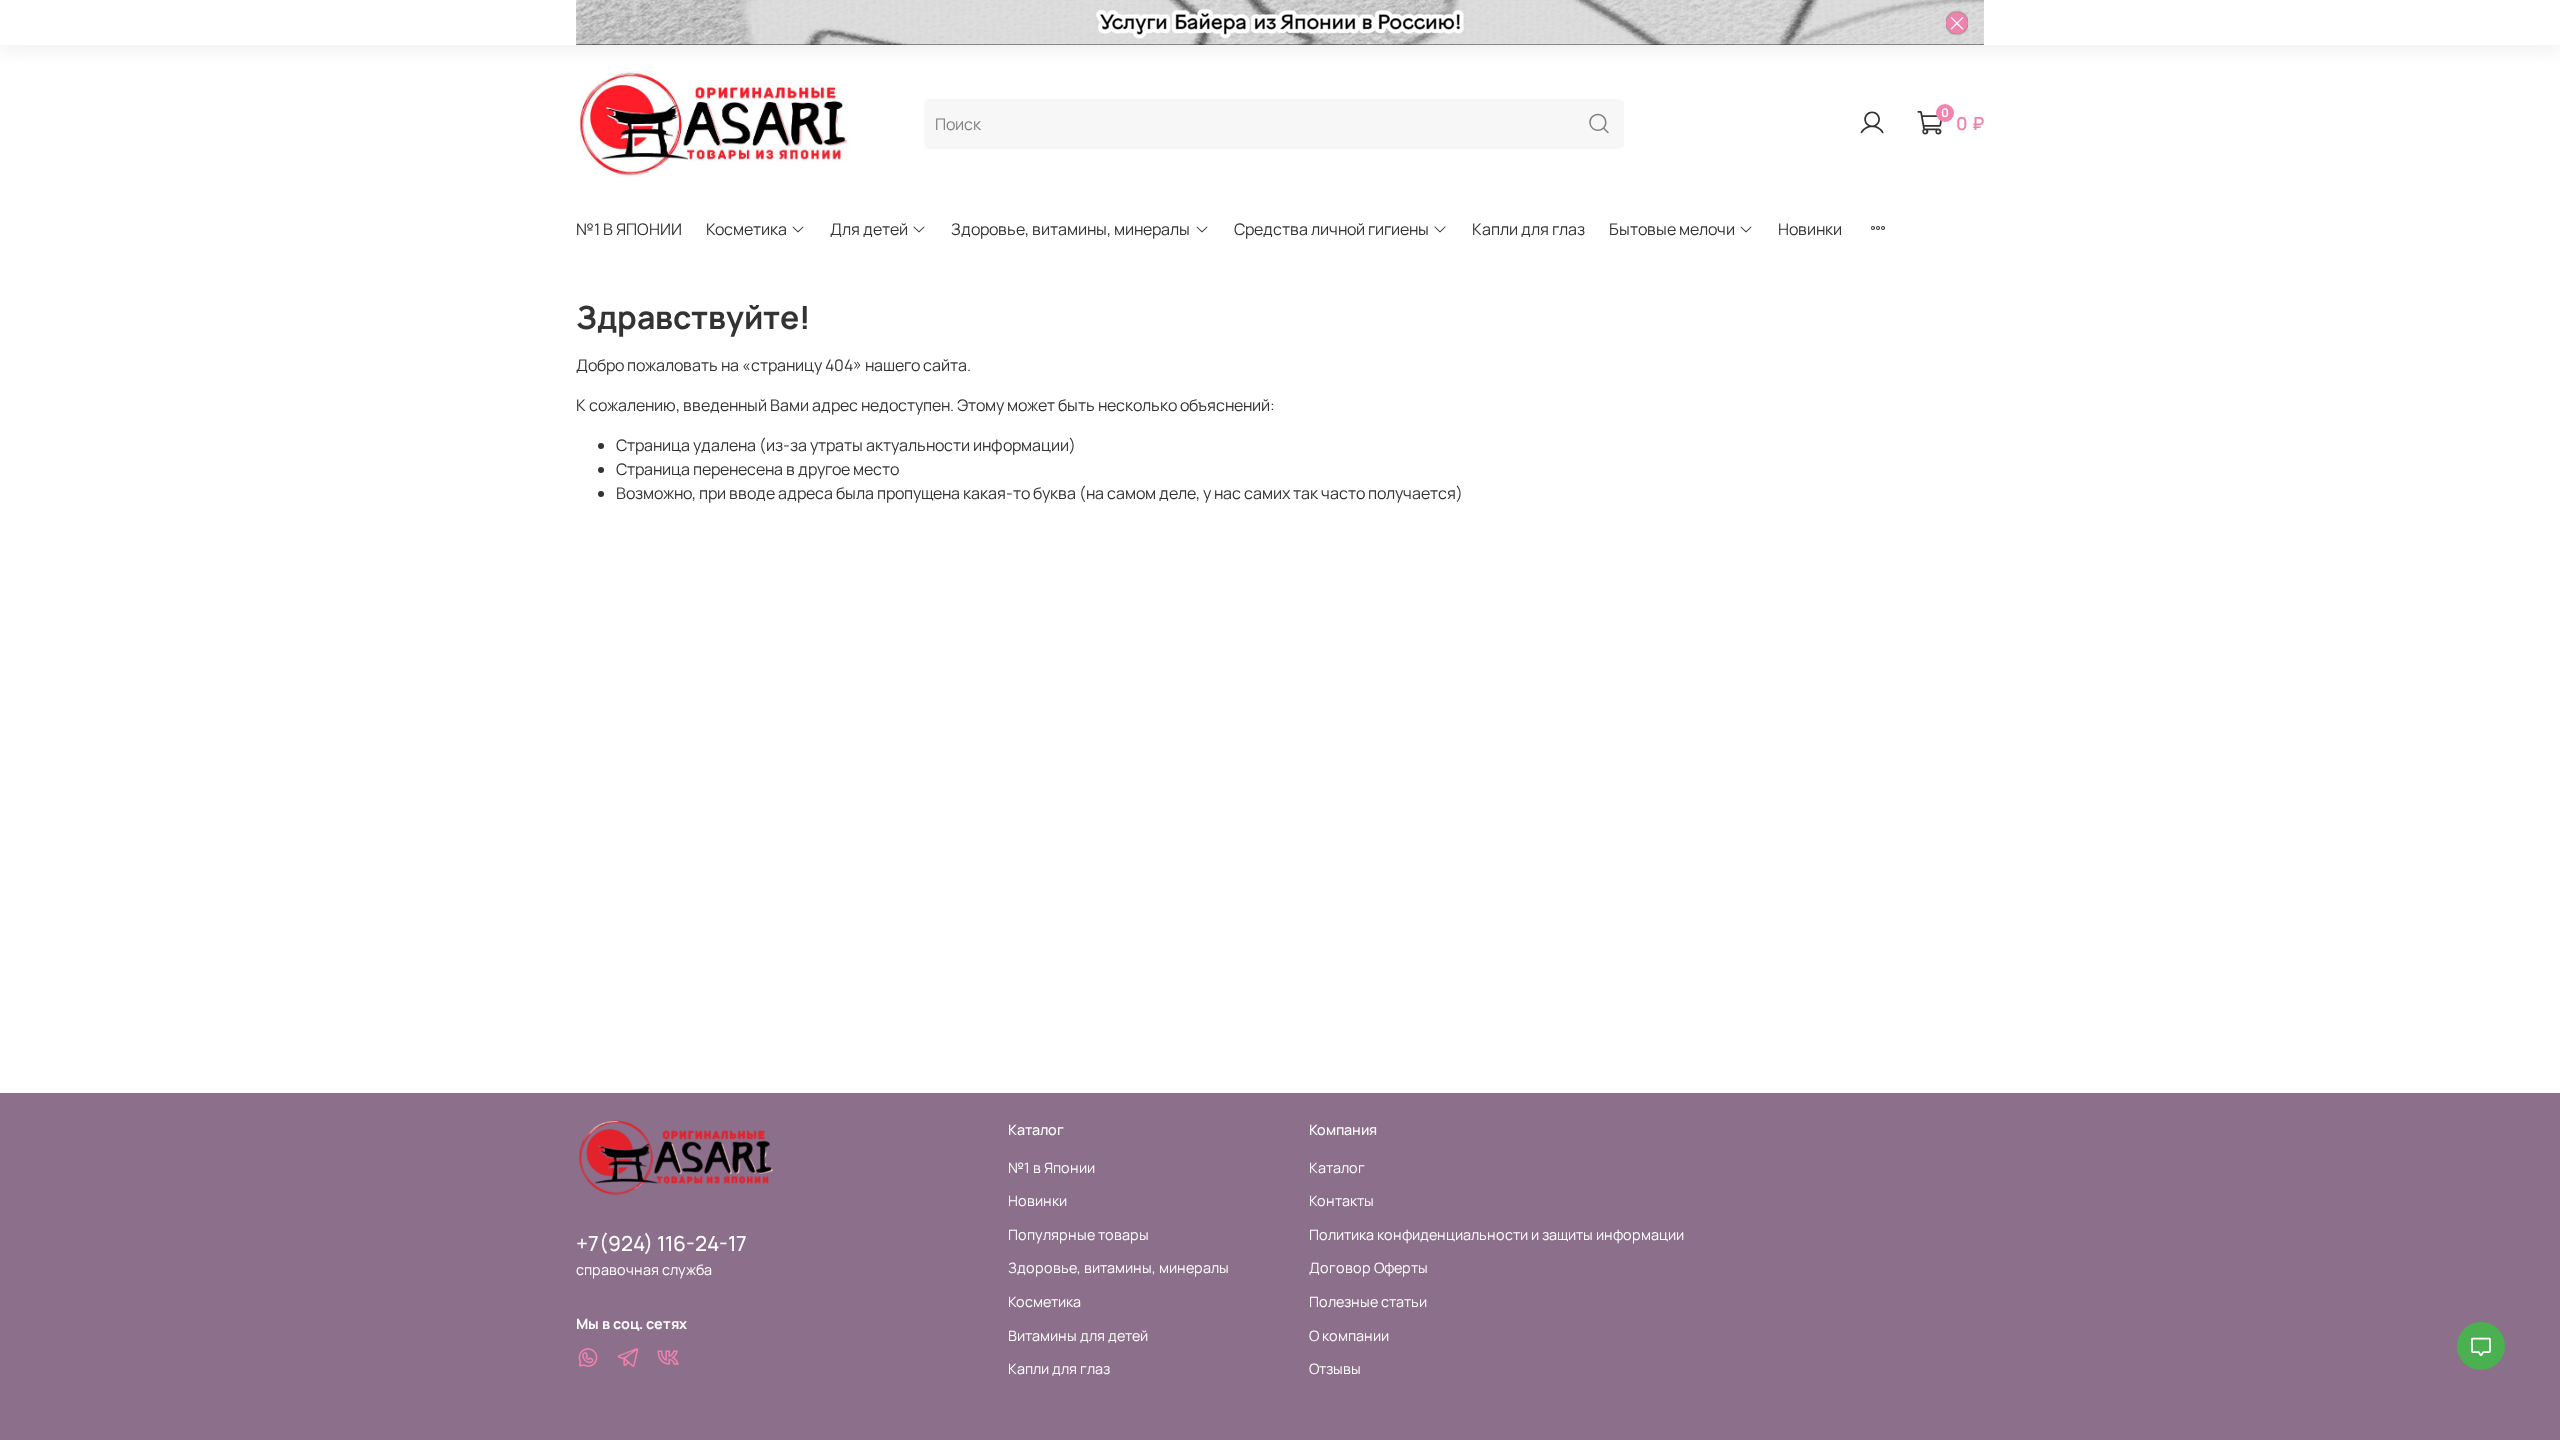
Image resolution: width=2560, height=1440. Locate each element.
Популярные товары (1078, 1234)
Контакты (1341, 1200)
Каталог (1337, 1167)
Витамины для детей (1078, 1335)
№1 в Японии (1051, 1167)
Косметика (746, 229)
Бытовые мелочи (1672, 229)
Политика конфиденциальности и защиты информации (1496, 1234)
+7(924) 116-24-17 (661, 1243)
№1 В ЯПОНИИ (629, 229)
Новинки (1810, 229)
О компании (1349, 1335)
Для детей (869, 229)
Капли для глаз (1528, 229)
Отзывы (1335, 1368)
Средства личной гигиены (1331, 229)
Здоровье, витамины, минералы (1070, 229)
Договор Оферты (1368, 1267)
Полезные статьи (1368, 1301)
